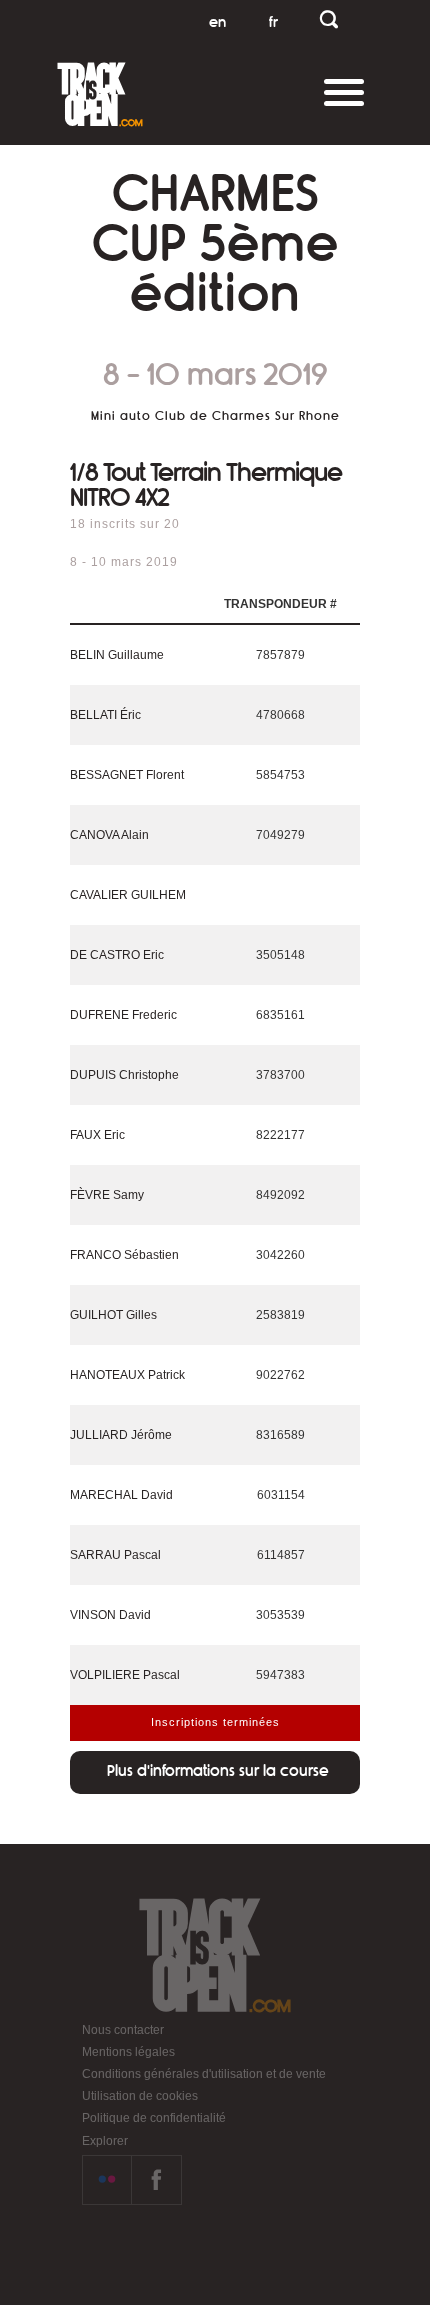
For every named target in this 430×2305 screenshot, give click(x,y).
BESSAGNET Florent (127, 775)
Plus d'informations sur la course (218, 1771)
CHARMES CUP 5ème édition (215, 244)
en (217, 22)
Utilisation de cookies (140, 2096)
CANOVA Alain (109, 835)
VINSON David (110, 1615)
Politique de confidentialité (154, 2118)
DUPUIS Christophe (124, 1075)
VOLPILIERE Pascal (125, 1675)
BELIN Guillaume (117, 655)
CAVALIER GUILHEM (128, 895)
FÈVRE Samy (107, 1195)
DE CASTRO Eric (117, 955)
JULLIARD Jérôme (121, 1435)
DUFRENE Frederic (123, 1015)
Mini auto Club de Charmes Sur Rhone (215, 416)
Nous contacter (123, 2030)
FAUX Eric (97, 1135)
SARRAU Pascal (115, 1555)
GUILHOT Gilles (113, 1315)
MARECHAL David (121, 1495)
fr (273, 22)
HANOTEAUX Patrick (127, 1375)
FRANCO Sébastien (124, 1255)
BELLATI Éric (105, 715)
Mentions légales (128, 2052)
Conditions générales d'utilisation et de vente (204, 2074)
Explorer (105, 2141)
